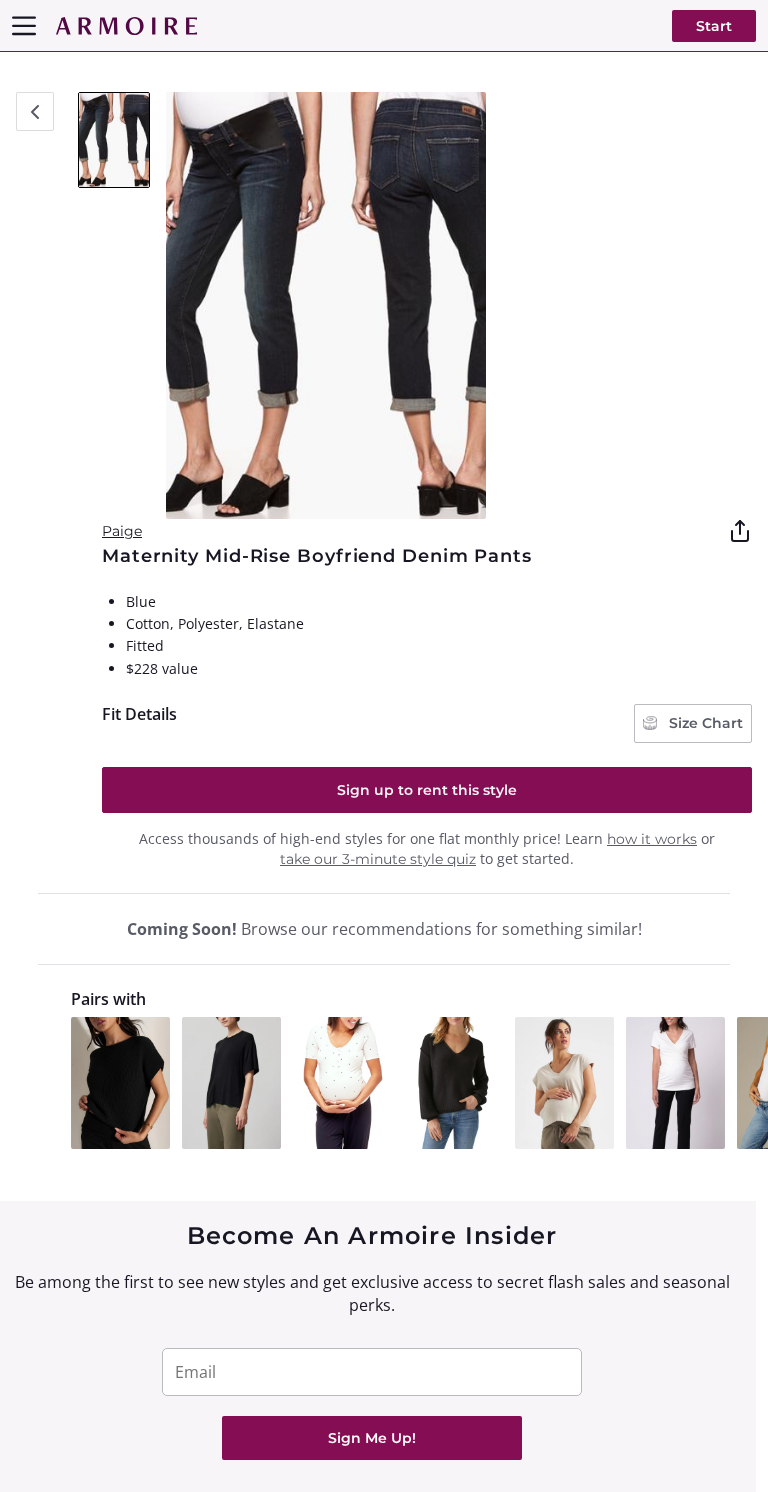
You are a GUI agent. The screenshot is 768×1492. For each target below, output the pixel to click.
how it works (652, 839)
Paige (122, 531)
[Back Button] (35, 111)
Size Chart (704, 723)
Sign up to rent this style (427, 790)
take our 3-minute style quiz (378, 859)
